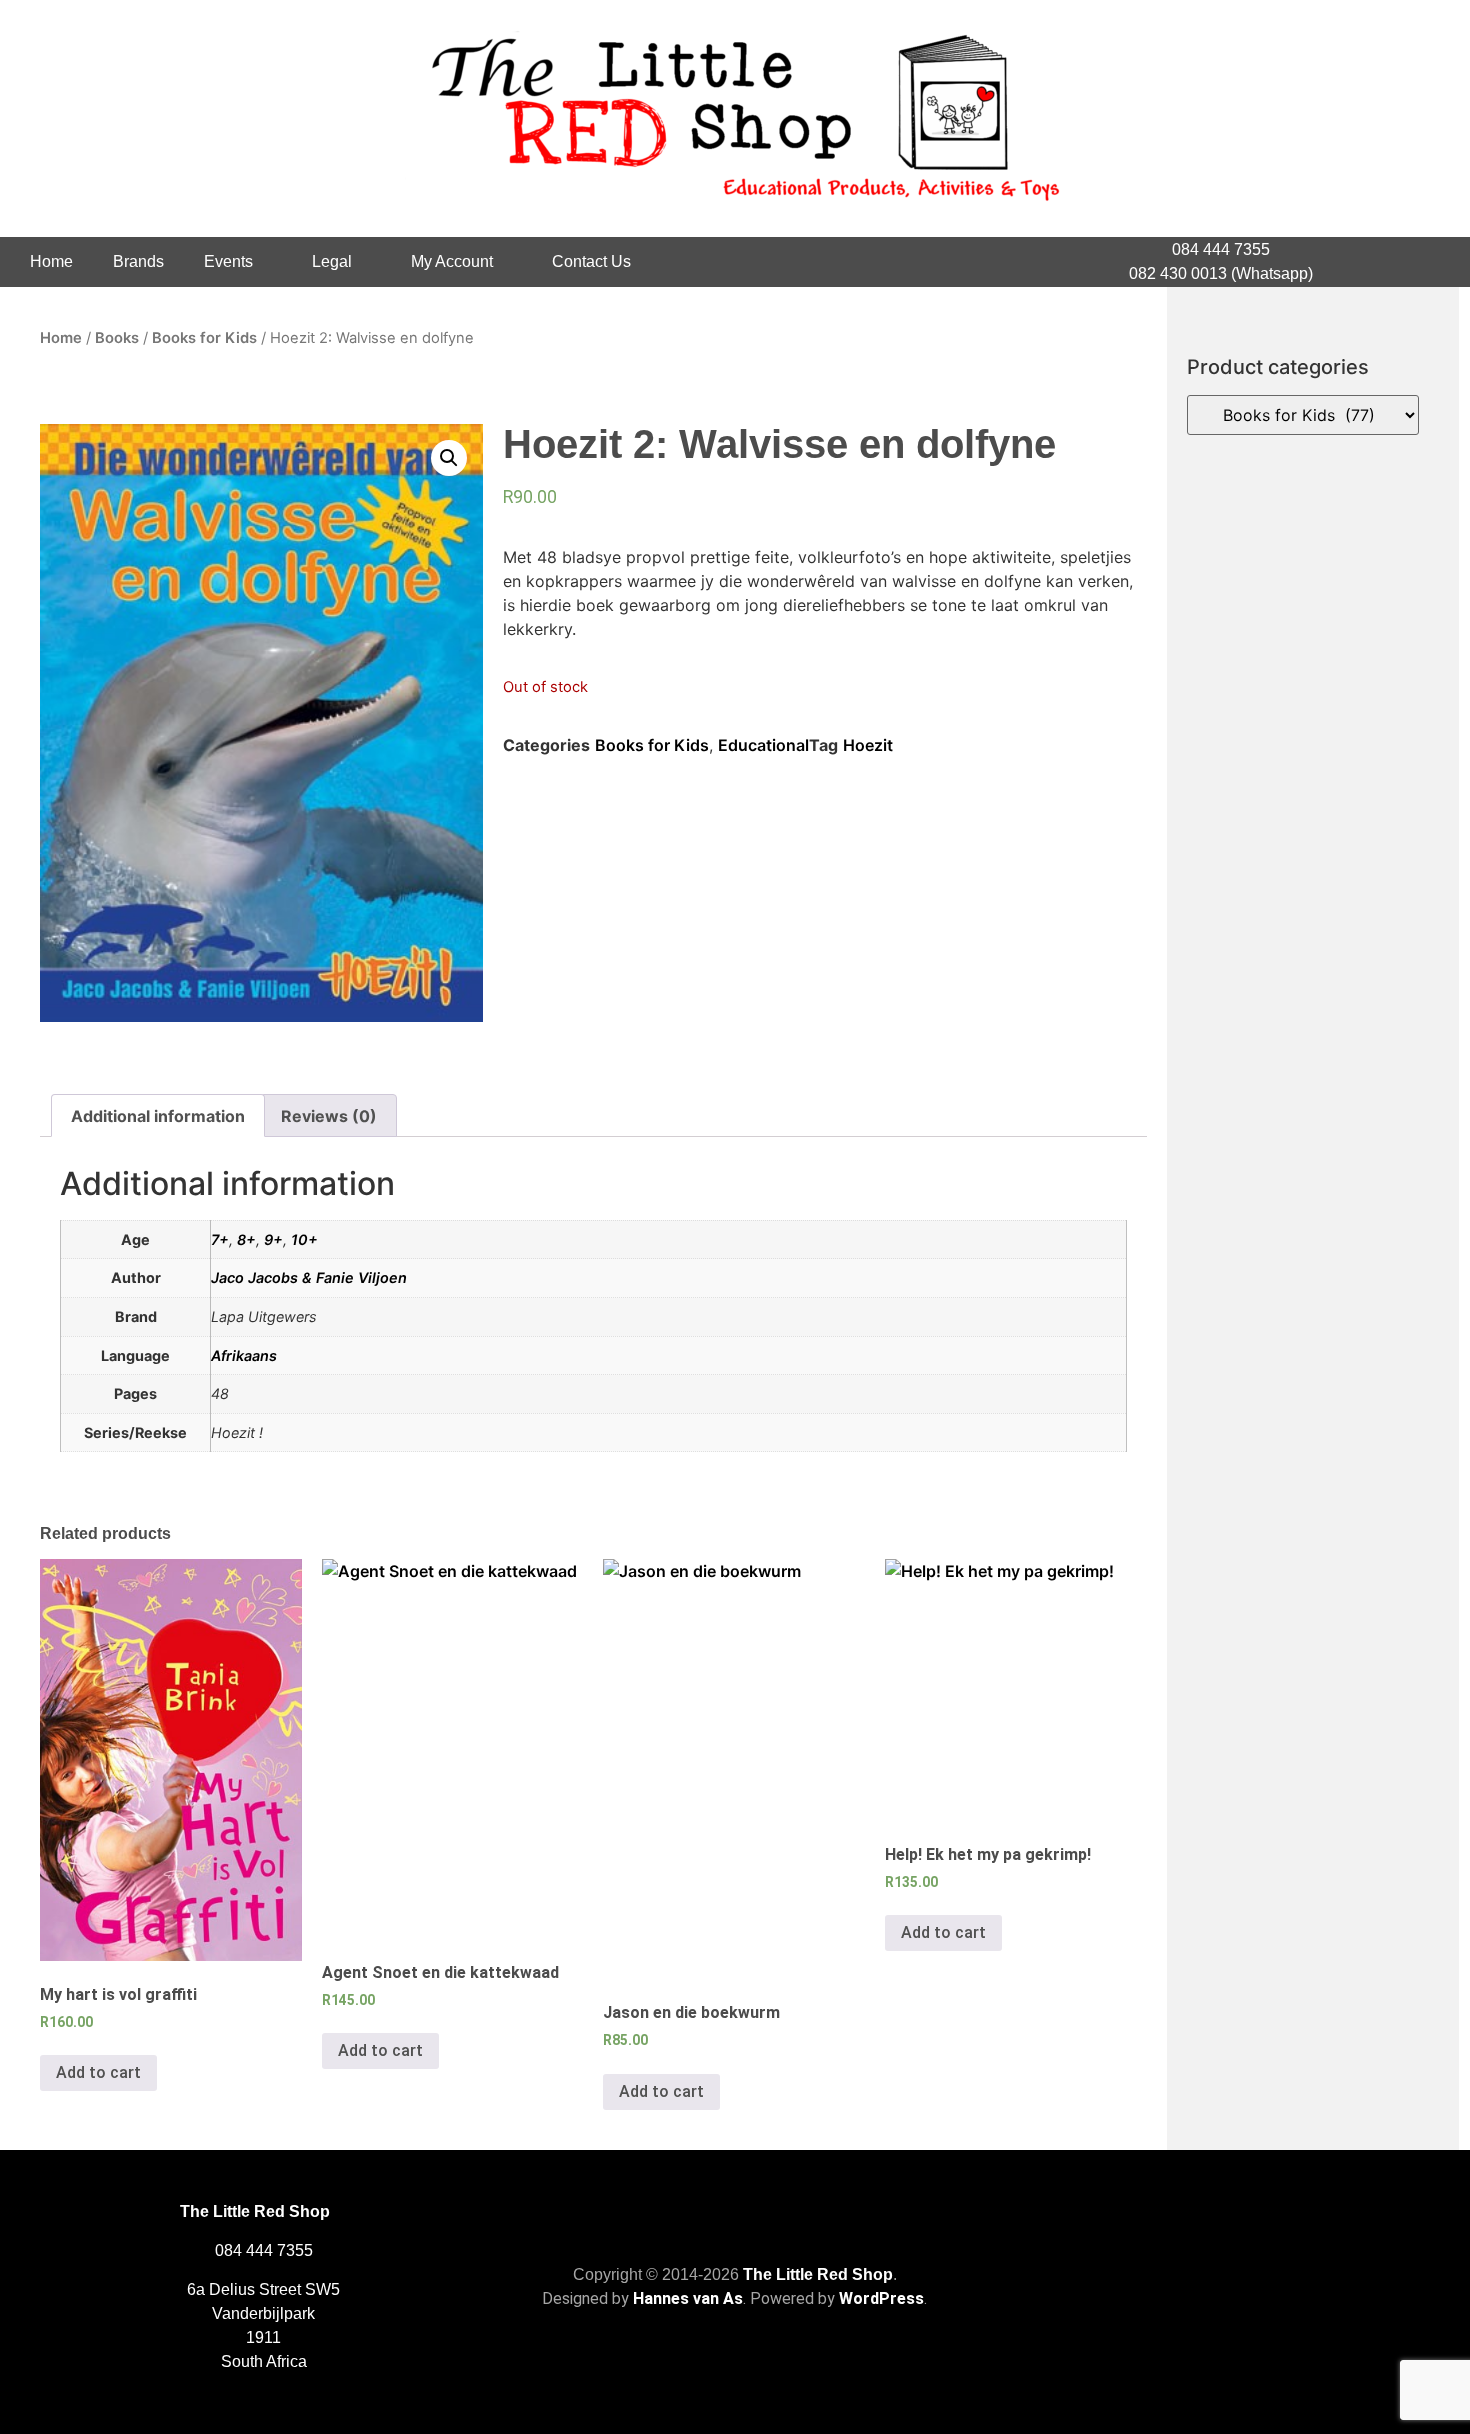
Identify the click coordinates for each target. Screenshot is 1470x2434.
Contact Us (591, 261)
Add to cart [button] (98, 2072)
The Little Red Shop (818, 2274)
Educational (763, 745)
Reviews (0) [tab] (329, 1116)
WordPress (881, 2298)
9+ (273, 1239)
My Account (452, 261)
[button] (449, 458)
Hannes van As (688, 2298)
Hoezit (868, 745)
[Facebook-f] (1390, 261)
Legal (332, 261)
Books (117, 338)
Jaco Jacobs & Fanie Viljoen (309, 1277)
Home (51, 261)
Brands (138, 261)
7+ (220, 1239)
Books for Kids (204, 338)
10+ (304, 1239)
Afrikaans (244, 1355)
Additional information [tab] (158, 1116)
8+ (246, 1239)
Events (228, 261)
